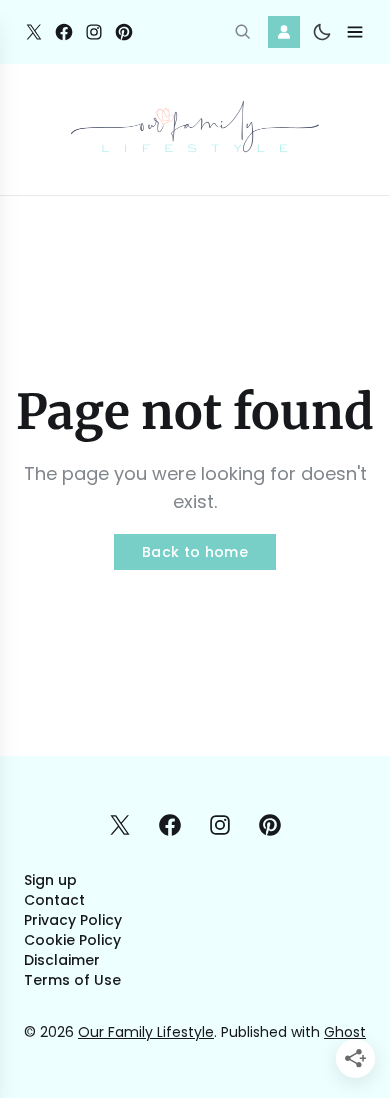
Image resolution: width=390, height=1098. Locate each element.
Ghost (345, 1032)
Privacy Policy (73, 920)
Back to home (195, 552)
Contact (54, 900)
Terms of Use (72, 980)
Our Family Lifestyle (146, 1032)
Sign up (50, 880)
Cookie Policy (72, 940)
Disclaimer (62, 960)
